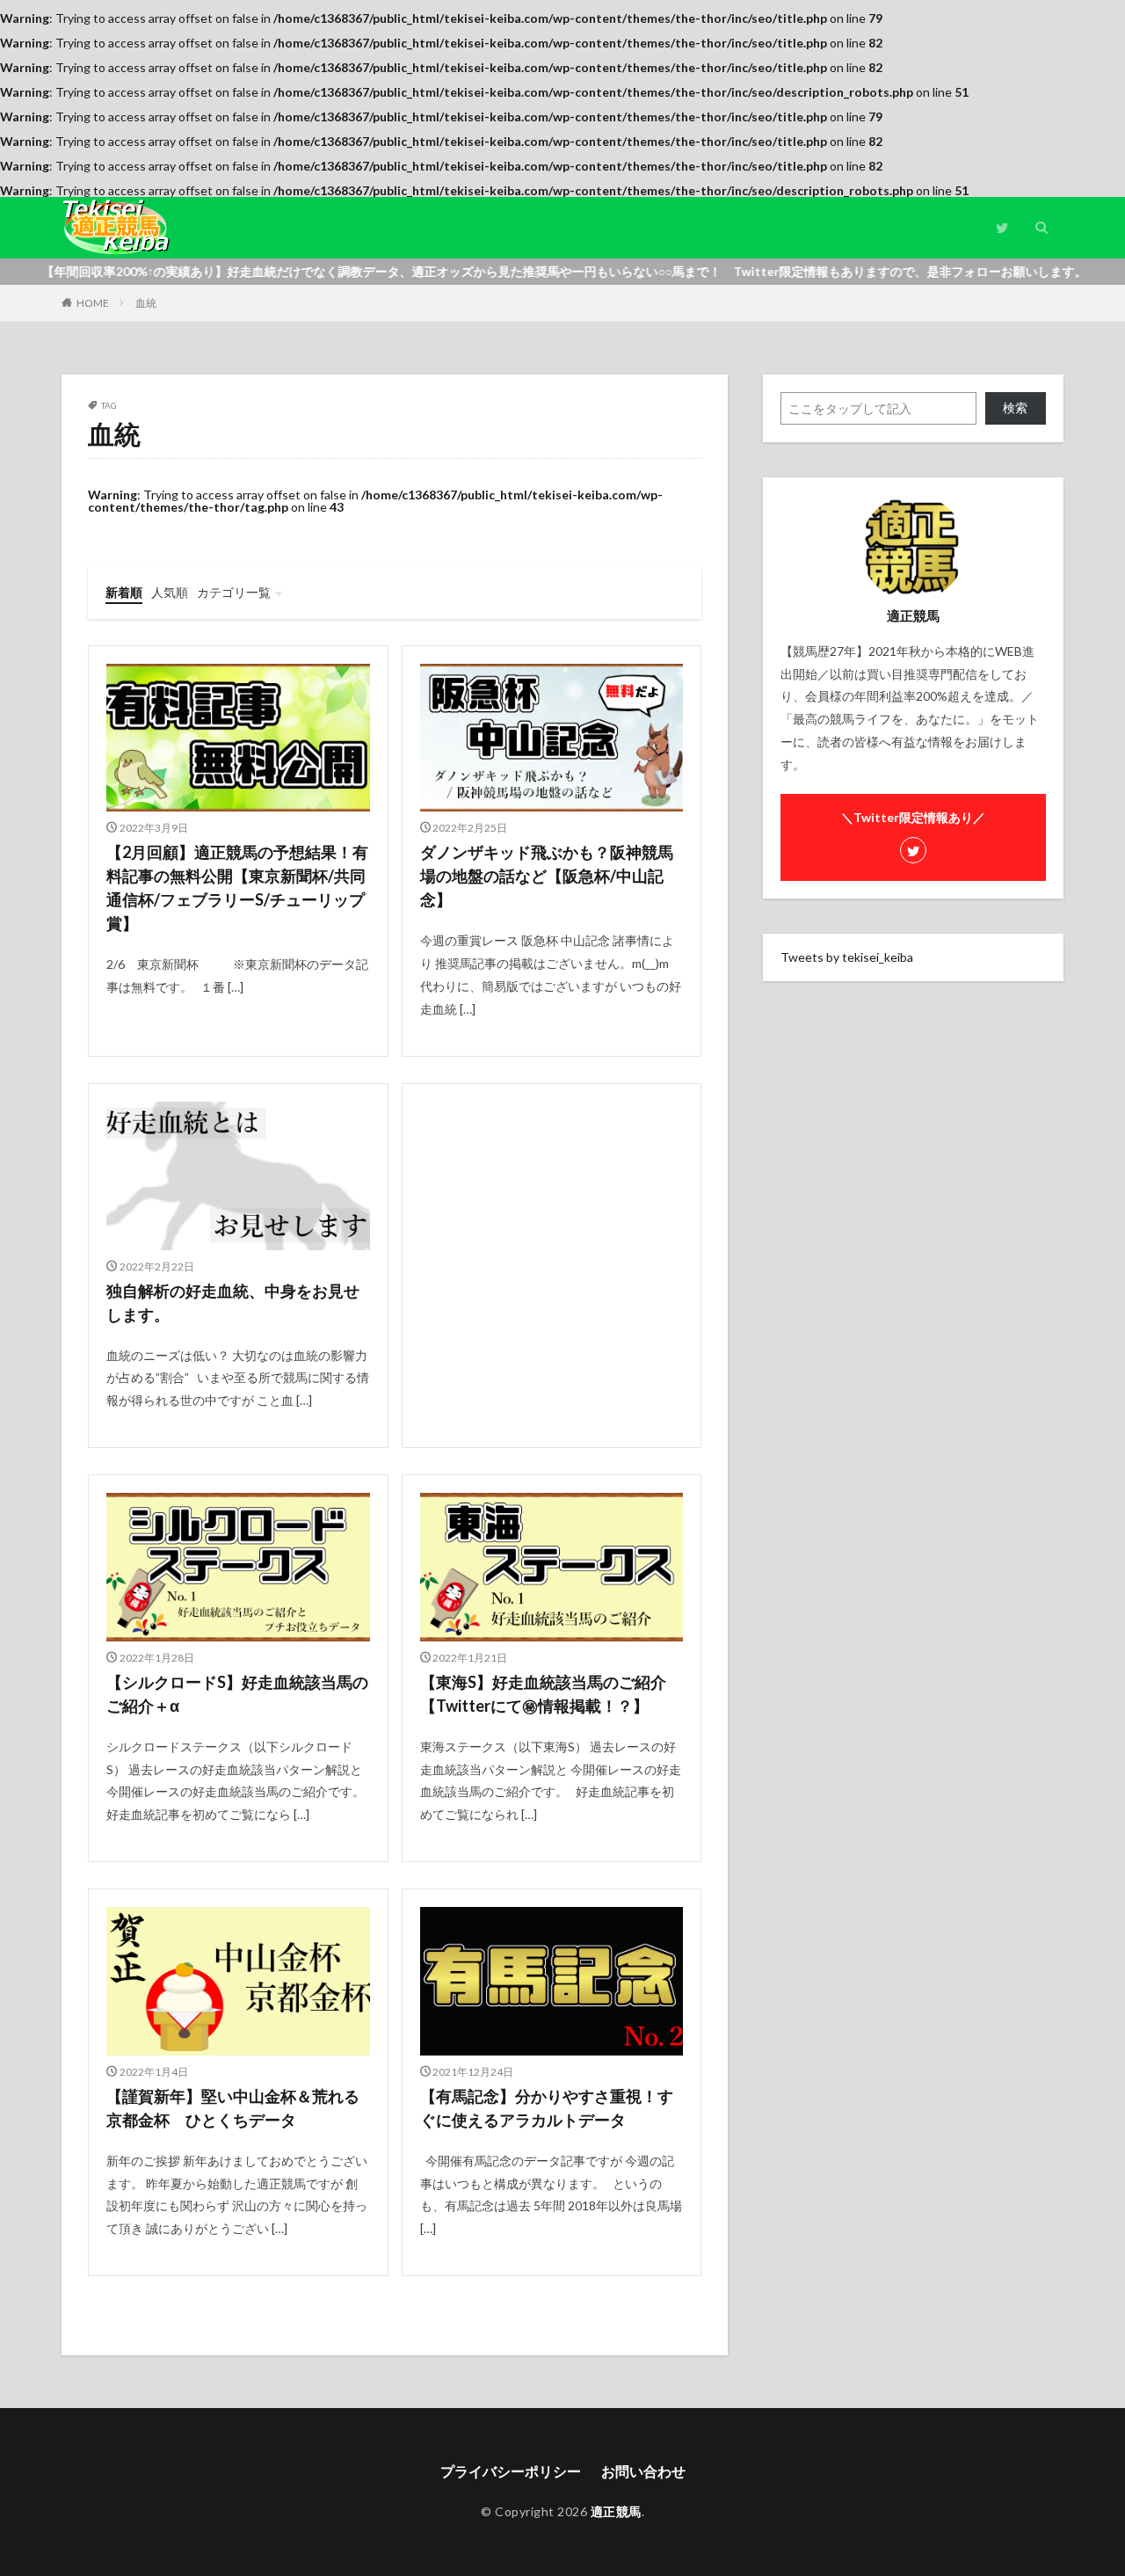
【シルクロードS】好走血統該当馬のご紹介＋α (237, 1694)
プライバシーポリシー (511, 2471)
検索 (1015, 408)
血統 (146, 303)
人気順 (170, 592)
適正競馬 (616, 2511)
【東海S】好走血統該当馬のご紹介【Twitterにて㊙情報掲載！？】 (543, 1694)
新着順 (124, 592)
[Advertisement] (552, 1209)
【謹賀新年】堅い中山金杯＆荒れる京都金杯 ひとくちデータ (233, 2108)
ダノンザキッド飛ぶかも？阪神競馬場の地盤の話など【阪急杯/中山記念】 (547, 876)
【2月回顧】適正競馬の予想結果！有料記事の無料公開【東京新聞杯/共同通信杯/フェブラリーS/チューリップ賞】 (237, 888)
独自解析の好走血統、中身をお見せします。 (233, 1303)
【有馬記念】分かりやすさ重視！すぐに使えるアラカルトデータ (547, 2108)
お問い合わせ (643, 2471)
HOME (93, 303)
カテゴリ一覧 (234, 592)
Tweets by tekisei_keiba (847, 957)
